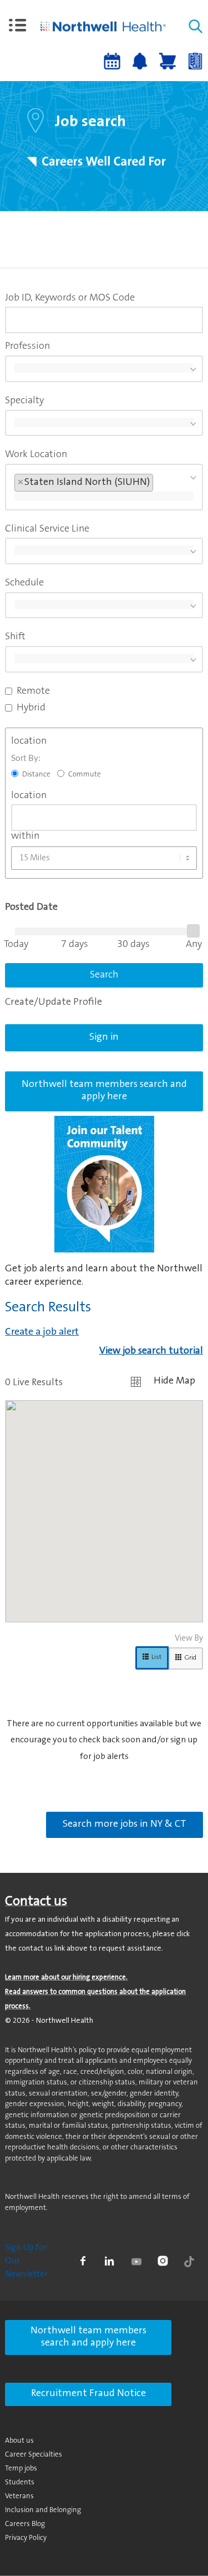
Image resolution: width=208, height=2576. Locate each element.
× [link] (21, 483)
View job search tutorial (151, 1351)
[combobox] (104, 320)
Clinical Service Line (47, 529)
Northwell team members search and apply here (88, 2337)
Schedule (24, 583)
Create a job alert (42, 1332)
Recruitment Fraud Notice (88, 2394)
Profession (27, 347)
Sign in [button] (104, 1038)
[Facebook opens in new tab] (83, 2261)
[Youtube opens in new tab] (136, 2261)
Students (20, 2482)
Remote (33, 691)
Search (104, 975)
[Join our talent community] (104, 1184)
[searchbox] (104, 368)
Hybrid (31, 708)
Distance (36, 775)
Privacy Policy (26, 2538)
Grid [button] (190, 1658)
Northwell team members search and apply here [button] (104, 1091)
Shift (15, 637)
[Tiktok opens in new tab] (189, 2261)
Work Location (36, 455)
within (25, 836)
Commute (85, 775)
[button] (18, 26)
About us (19, 2441)
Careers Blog (25, 2524)
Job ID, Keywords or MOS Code (70, 298)
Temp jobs (21, 2469)
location (29, 741)
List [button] (156, 1657)
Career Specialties (34, 2455)
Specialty (24, 401)
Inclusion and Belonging (43, 2510)
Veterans (19, 2496)
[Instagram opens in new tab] (163, 2261)
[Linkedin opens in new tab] (109, 2261)
